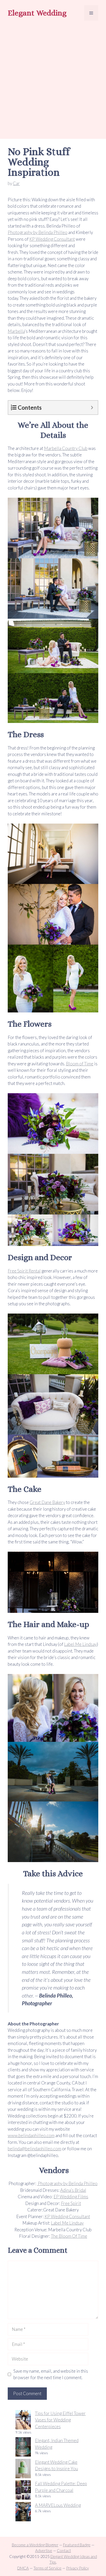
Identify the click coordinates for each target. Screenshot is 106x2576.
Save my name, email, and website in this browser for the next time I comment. (51, 2374)
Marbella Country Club (66, 448)
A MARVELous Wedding (58, 2505)
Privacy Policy (77, 2568)
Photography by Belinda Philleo (38, 232)
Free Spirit (71, 2203)
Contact (64, 2550)
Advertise (44, 2550)
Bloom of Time (80, 1064)
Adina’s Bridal (73, 2190)
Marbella (16, 331)
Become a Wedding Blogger (35, 2545)
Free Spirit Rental (24, 1271)
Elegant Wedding (37, 13)
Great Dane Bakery (47, 1502)
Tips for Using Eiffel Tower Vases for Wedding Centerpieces (60, 2420)
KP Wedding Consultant (52, 239)
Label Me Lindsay (80, 1644)
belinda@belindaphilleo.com (34, 2149)
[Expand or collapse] (92, 408)
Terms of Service (47, 2568)
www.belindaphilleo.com (31, 2135)
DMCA (23, 2568)
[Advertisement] (53, 81)
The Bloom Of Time (69, 2236)
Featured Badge (77, 2545)
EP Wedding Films (71, 2197)
